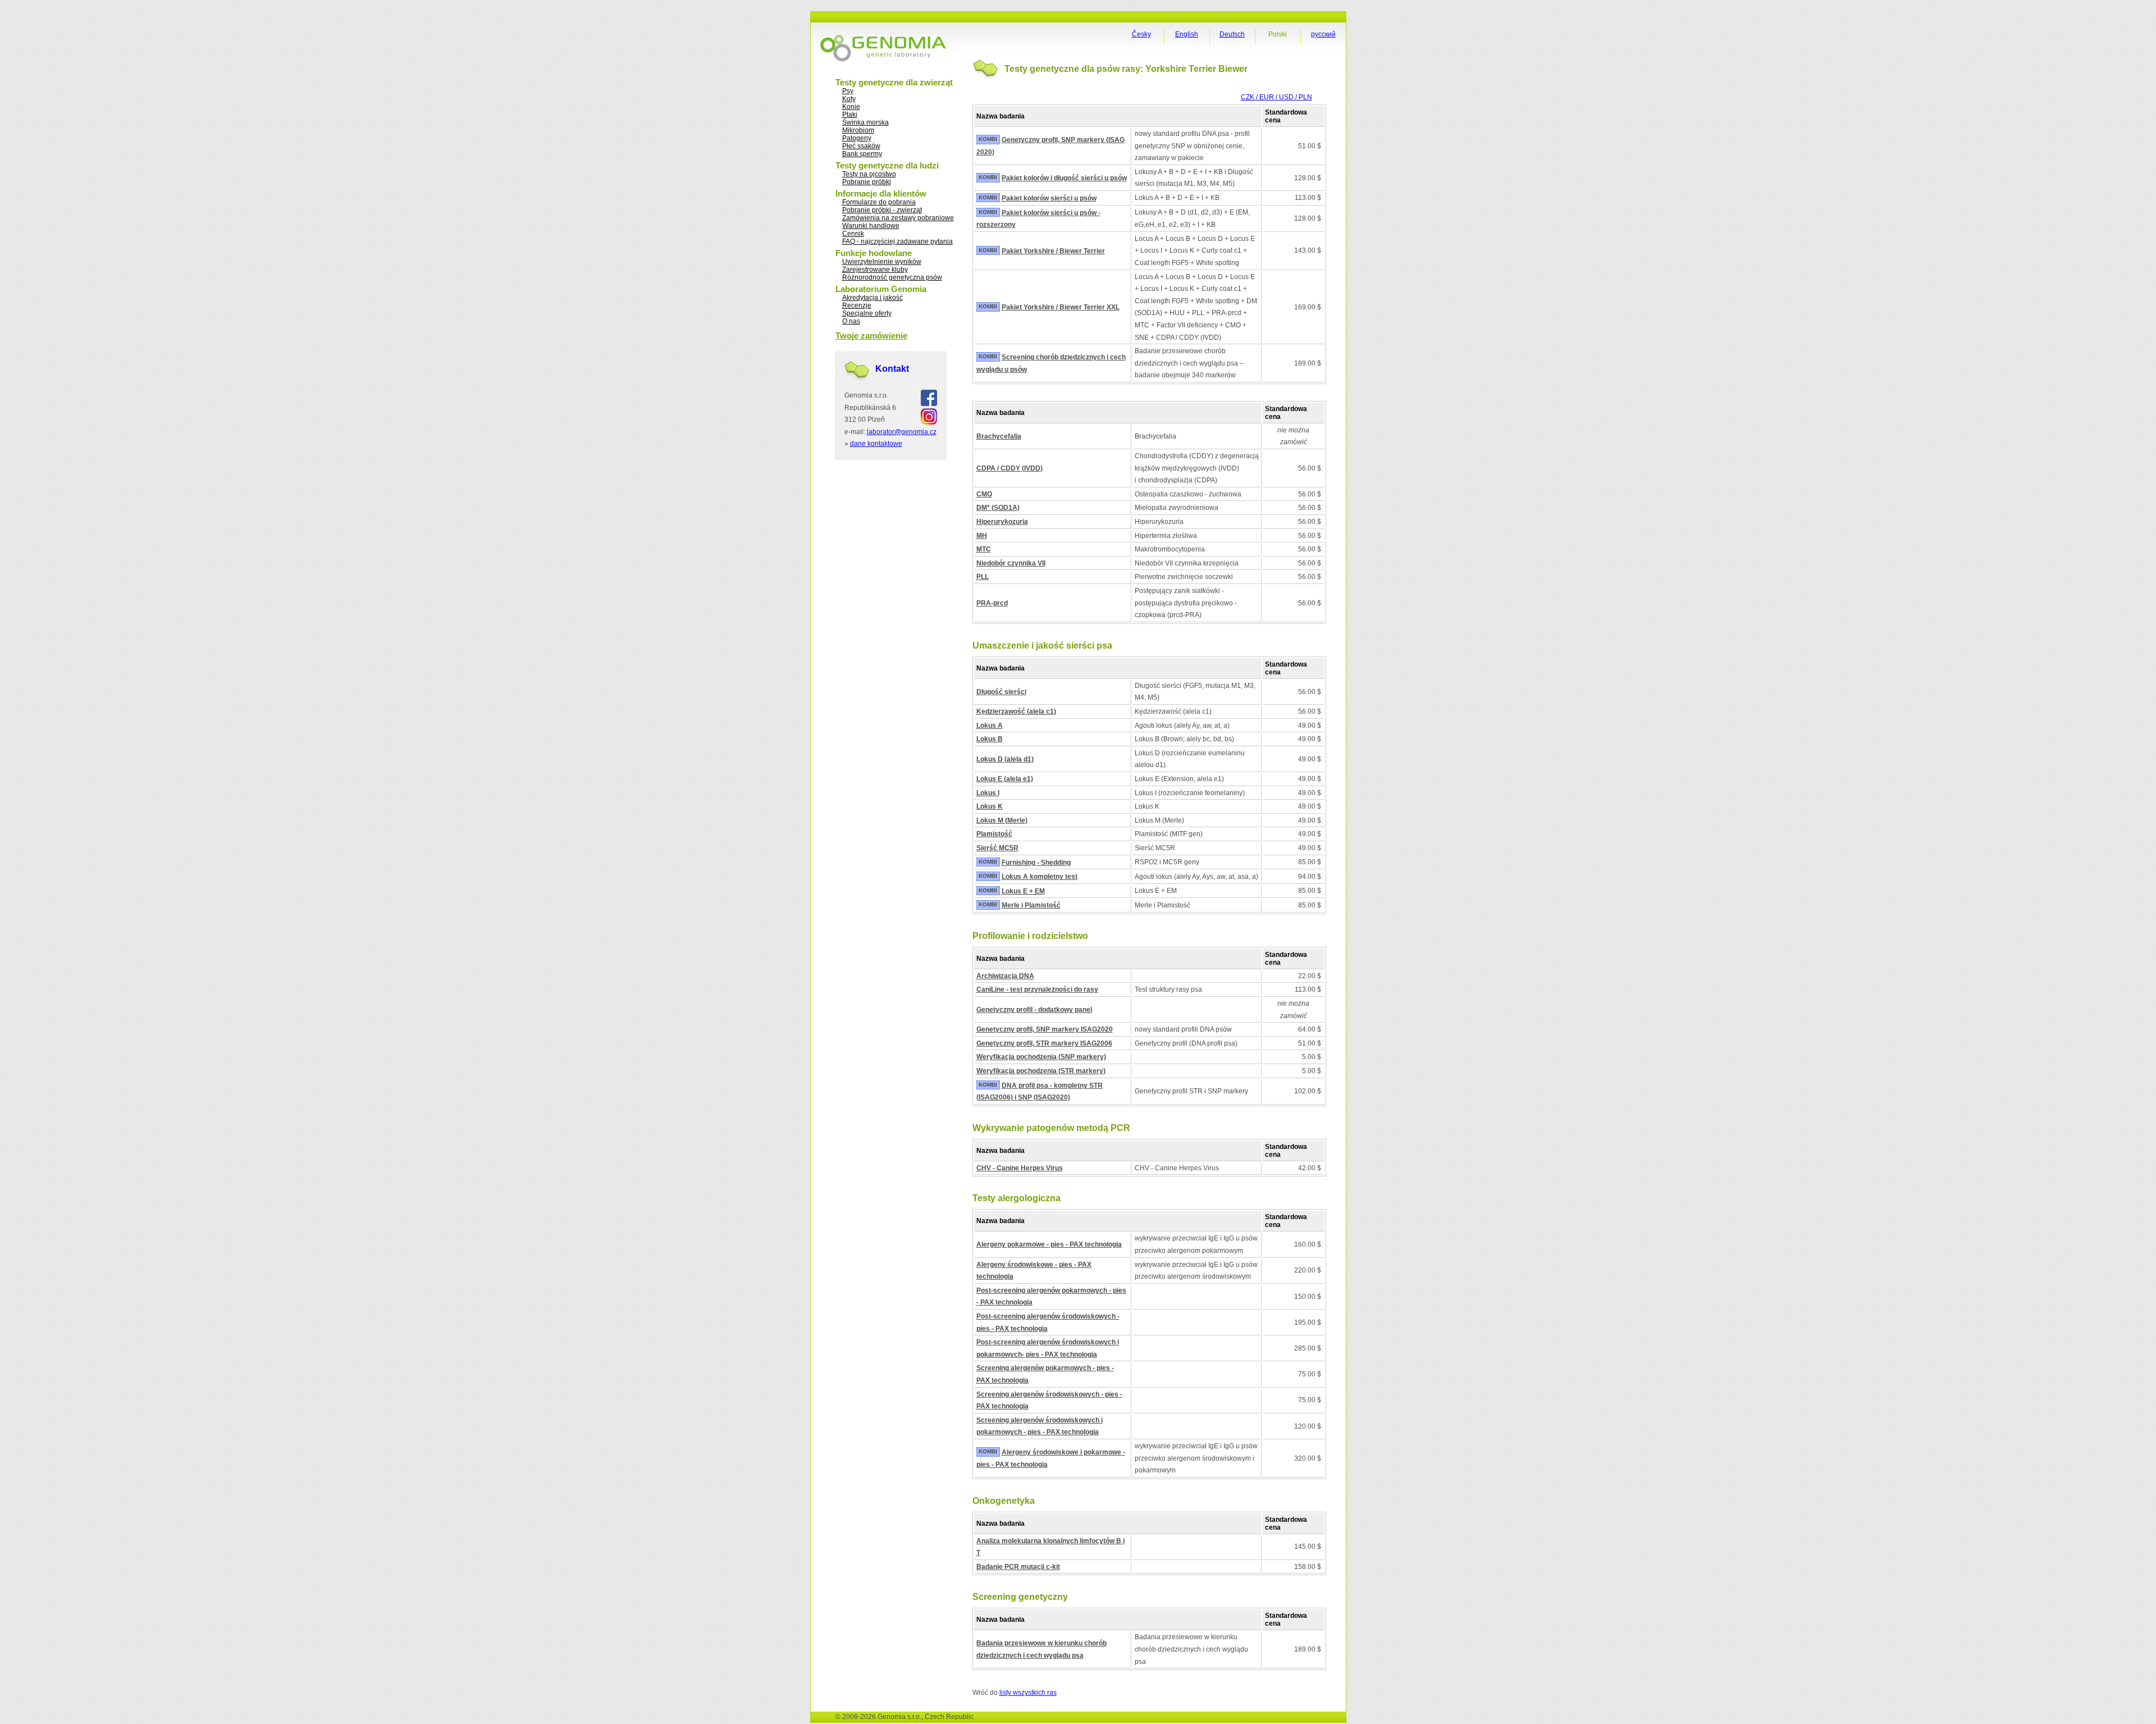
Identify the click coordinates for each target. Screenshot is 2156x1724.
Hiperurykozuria (1002, 522)
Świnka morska (865, 122)
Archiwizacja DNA (1005, 976)
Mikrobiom (858, 130)
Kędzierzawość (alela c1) (1016, 712)
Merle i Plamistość (1031, 905)
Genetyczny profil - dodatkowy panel (1034, 1010)
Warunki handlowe (871, 226)
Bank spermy (862, 154)
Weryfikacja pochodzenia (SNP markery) (1041, 1057)
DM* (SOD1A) (998, 508)
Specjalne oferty (867, 313)
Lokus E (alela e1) (1005, 779)
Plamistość (994, 834)
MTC (984, 549)
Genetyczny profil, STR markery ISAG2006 (1044, 1043)
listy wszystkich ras (1028, 1693)
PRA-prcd (992, 603)
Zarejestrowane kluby (875, 270)
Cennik (853, 234)
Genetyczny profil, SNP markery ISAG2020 (1045, 1029)
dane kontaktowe (876, 444)
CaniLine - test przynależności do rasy (1037, 989)
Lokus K (990, 806)
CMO (984, 494)
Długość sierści (1001, 692)
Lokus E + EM (1023, 891)
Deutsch (1232, 34)
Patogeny (857, 138)
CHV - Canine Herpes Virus (1020, 1168)
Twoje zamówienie (871, 336)
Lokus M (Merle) (1002, 820)
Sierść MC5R (997, 848)
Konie (851, 107)
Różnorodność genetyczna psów (892, 277)
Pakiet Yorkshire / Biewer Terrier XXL (1061, 307)
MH (982, 536)
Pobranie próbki (867, 182)
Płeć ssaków (861, 146)
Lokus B (990, 739)
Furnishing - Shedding (1036, 863)
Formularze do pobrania (879, 202)
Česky (1141, 34)
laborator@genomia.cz (902, 432)
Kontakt (892, 369)
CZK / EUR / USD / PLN (1276, 97)
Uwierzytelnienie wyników (882, 262)
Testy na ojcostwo (869, 174)
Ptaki (850, 115)
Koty (849, 99)
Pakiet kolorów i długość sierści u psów (1064, 178)
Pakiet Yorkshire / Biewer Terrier (1053, 251)
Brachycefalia (999, 436)
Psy (848, 91)
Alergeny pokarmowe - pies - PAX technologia (1049, 1244)
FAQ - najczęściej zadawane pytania (897, 241)
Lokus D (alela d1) (1005, 759)
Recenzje (857, 305)
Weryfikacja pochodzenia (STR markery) (1041, 1071)
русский (1323, 34)
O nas (851, 321)
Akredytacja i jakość (873, 298)
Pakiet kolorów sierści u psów (1049, 198)
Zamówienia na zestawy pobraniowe (898, 218)
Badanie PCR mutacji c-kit (1018, 1567)
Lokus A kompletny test (1040, 877)
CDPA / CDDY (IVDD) (1010, 468)
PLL (983, 577)
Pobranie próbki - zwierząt (882, 210)
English (1187, 34)
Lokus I (988, 793)
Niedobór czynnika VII (1011, 563)
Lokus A (990, 726)
